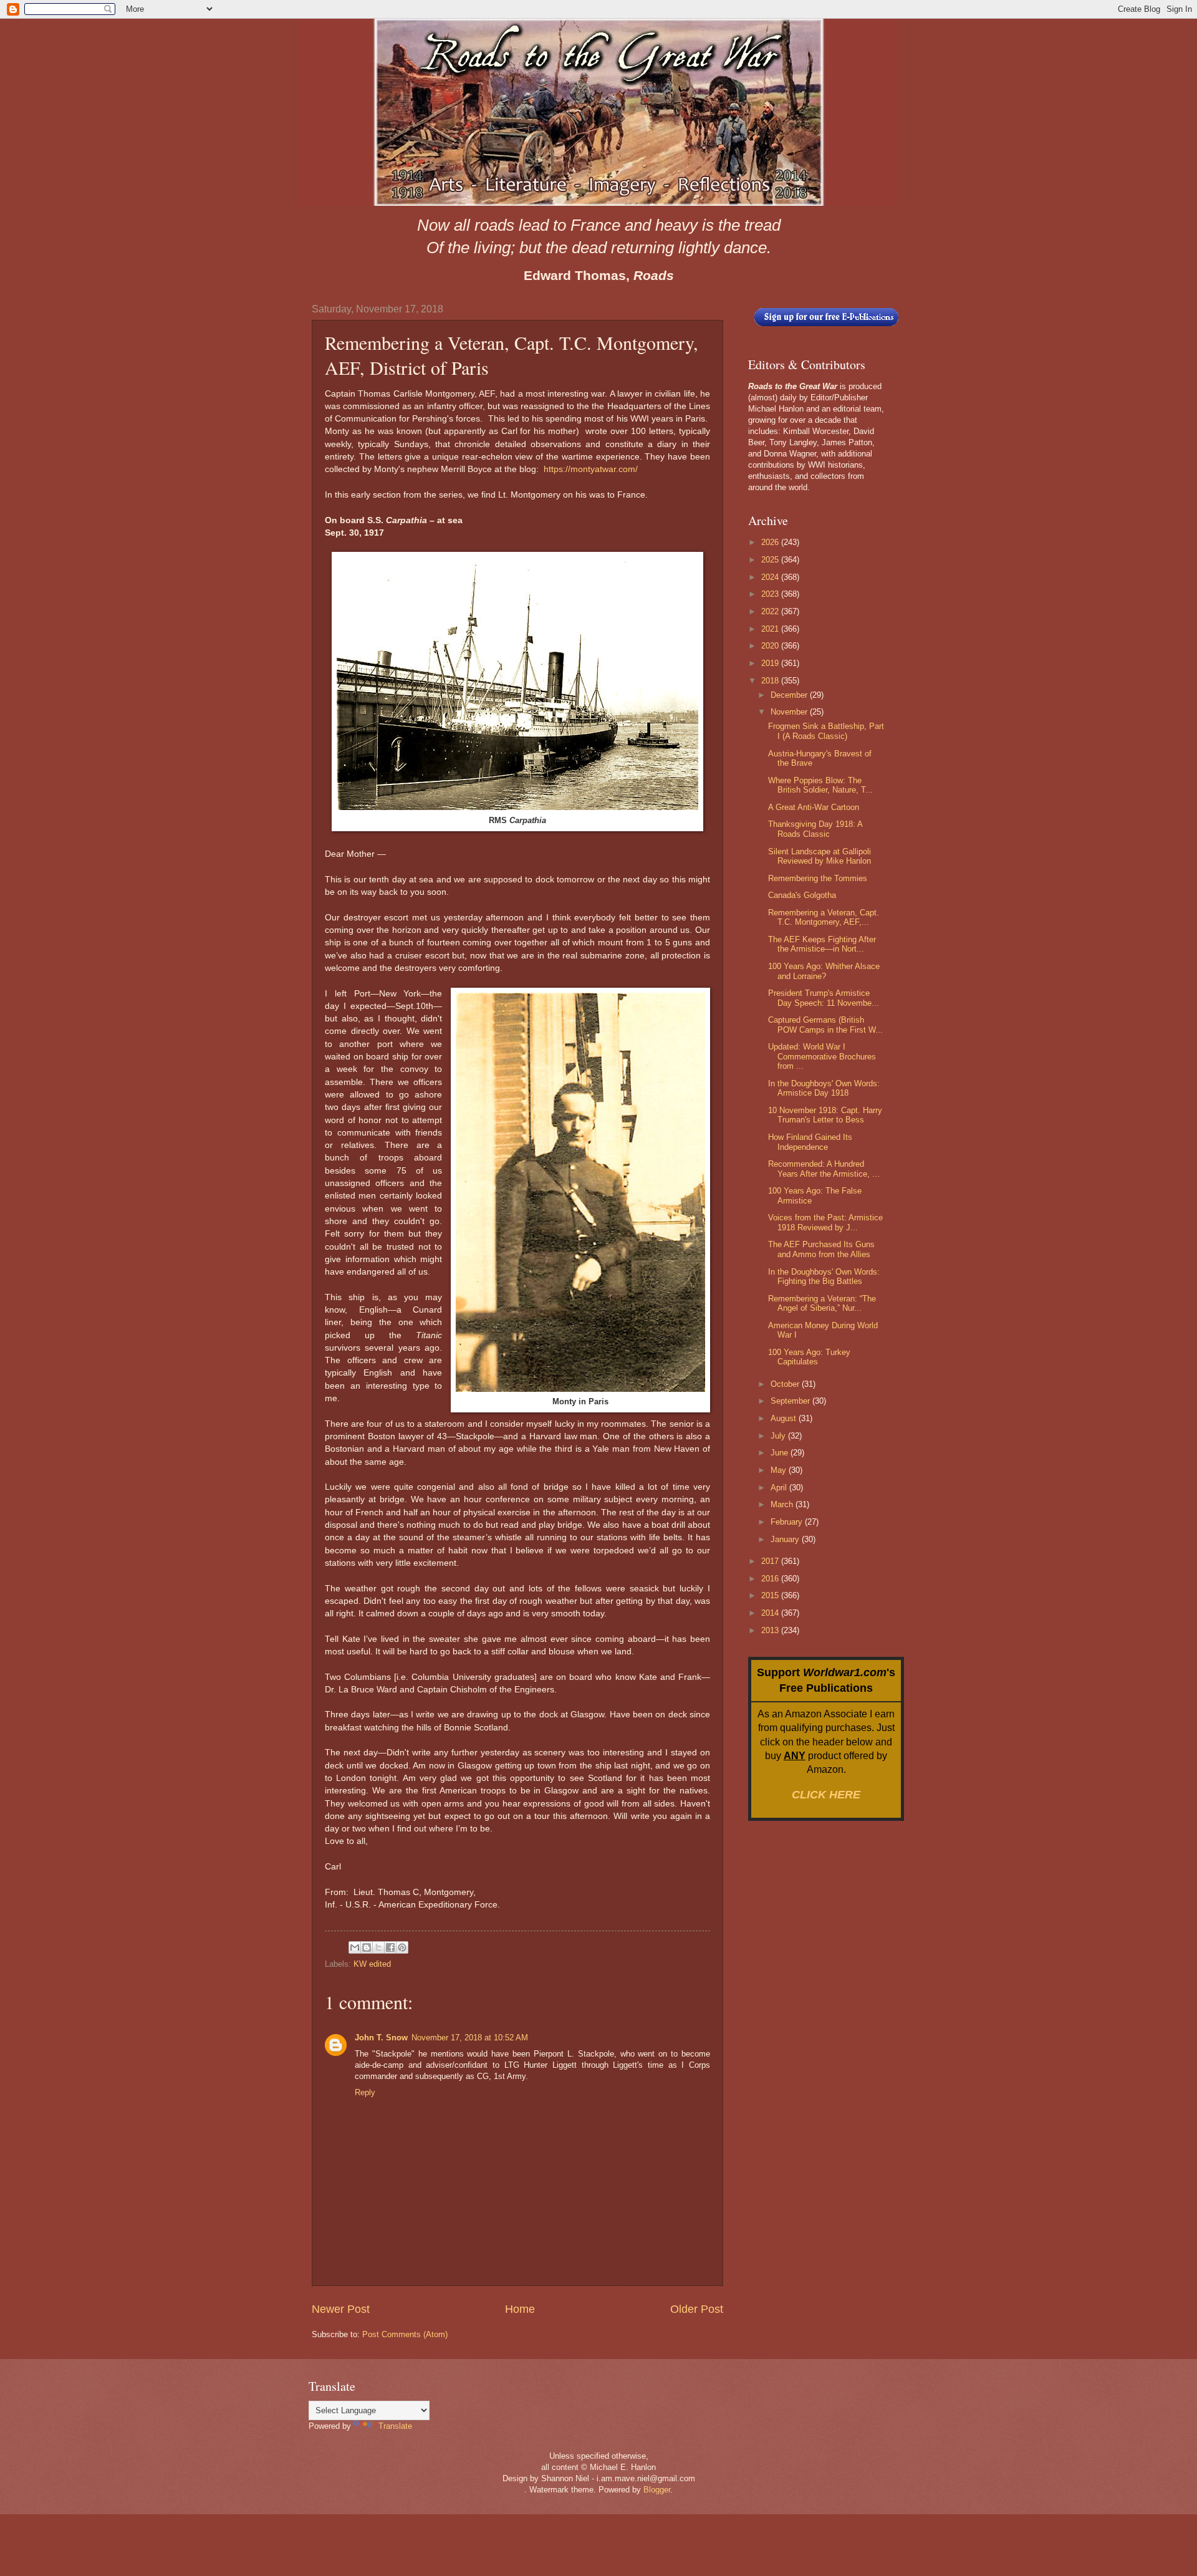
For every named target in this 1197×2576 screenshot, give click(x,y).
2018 (771, 681)
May (780, 1470)
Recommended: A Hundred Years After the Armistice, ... (824, 1169)
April (780, 1488)
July (779, 1436)
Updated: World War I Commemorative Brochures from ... (822, 1056)
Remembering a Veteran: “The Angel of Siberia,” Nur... (822, 1303)
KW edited (372, 1964)
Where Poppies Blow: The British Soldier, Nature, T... (820, 785)
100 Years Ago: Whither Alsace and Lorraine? (824, 971)
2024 (771, 577)
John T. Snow (381, 2038)
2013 (771, 1630)
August (785, 1418)
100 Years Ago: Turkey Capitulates (809, 1357)
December (790, 695)
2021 (771, 629)
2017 (771, 1561)
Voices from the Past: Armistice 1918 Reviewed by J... (825, 1222)
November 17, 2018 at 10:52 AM (470, 2038)
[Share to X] (378, 1947)
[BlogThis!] (367, 1947)
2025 (771, 560)
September (791, 1401)
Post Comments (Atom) (405, 2334)
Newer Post (341, 2309)
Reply (365, 2092)
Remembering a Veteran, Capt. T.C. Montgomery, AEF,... (824, 917)
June (781, 1453)
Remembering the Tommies (818, 878)
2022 (771, 611)
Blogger (657, 2490)
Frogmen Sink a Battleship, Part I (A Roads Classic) (826, 731)
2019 (771, 663)
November (790, 712)
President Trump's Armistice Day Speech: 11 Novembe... (824, 998)
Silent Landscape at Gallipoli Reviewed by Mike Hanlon (820, 856)
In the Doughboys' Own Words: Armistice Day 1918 (824, 1088)
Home (520, 2309)
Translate (395, 2426)
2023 (771, 594)
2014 (771, 1613)
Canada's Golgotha (802, 895)
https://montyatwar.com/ (591, 469)
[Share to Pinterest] (402, 1947)
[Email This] (355, 1947)
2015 (771, 1595)
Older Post (697, 2309)
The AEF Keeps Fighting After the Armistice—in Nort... (822, 944)
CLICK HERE (826, 1795)
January (786, 1539)
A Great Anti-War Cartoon (814, 807)
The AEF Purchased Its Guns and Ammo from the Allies (821, 1249)
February (788, 1522)
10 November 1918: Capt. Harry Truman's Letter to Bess (825, 1115)
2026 (771, 542)
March (783, 1504)
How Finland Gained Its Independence (810, 1142)
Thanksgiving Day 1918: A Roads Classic (815, 829)
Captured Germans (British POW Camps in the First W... (825, 1025)
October (786, 1384)
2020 (771, 646)
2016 (771, 1579)
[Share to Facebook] (390, 1947)
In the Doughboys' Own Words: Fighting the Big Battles (824, 1276)
